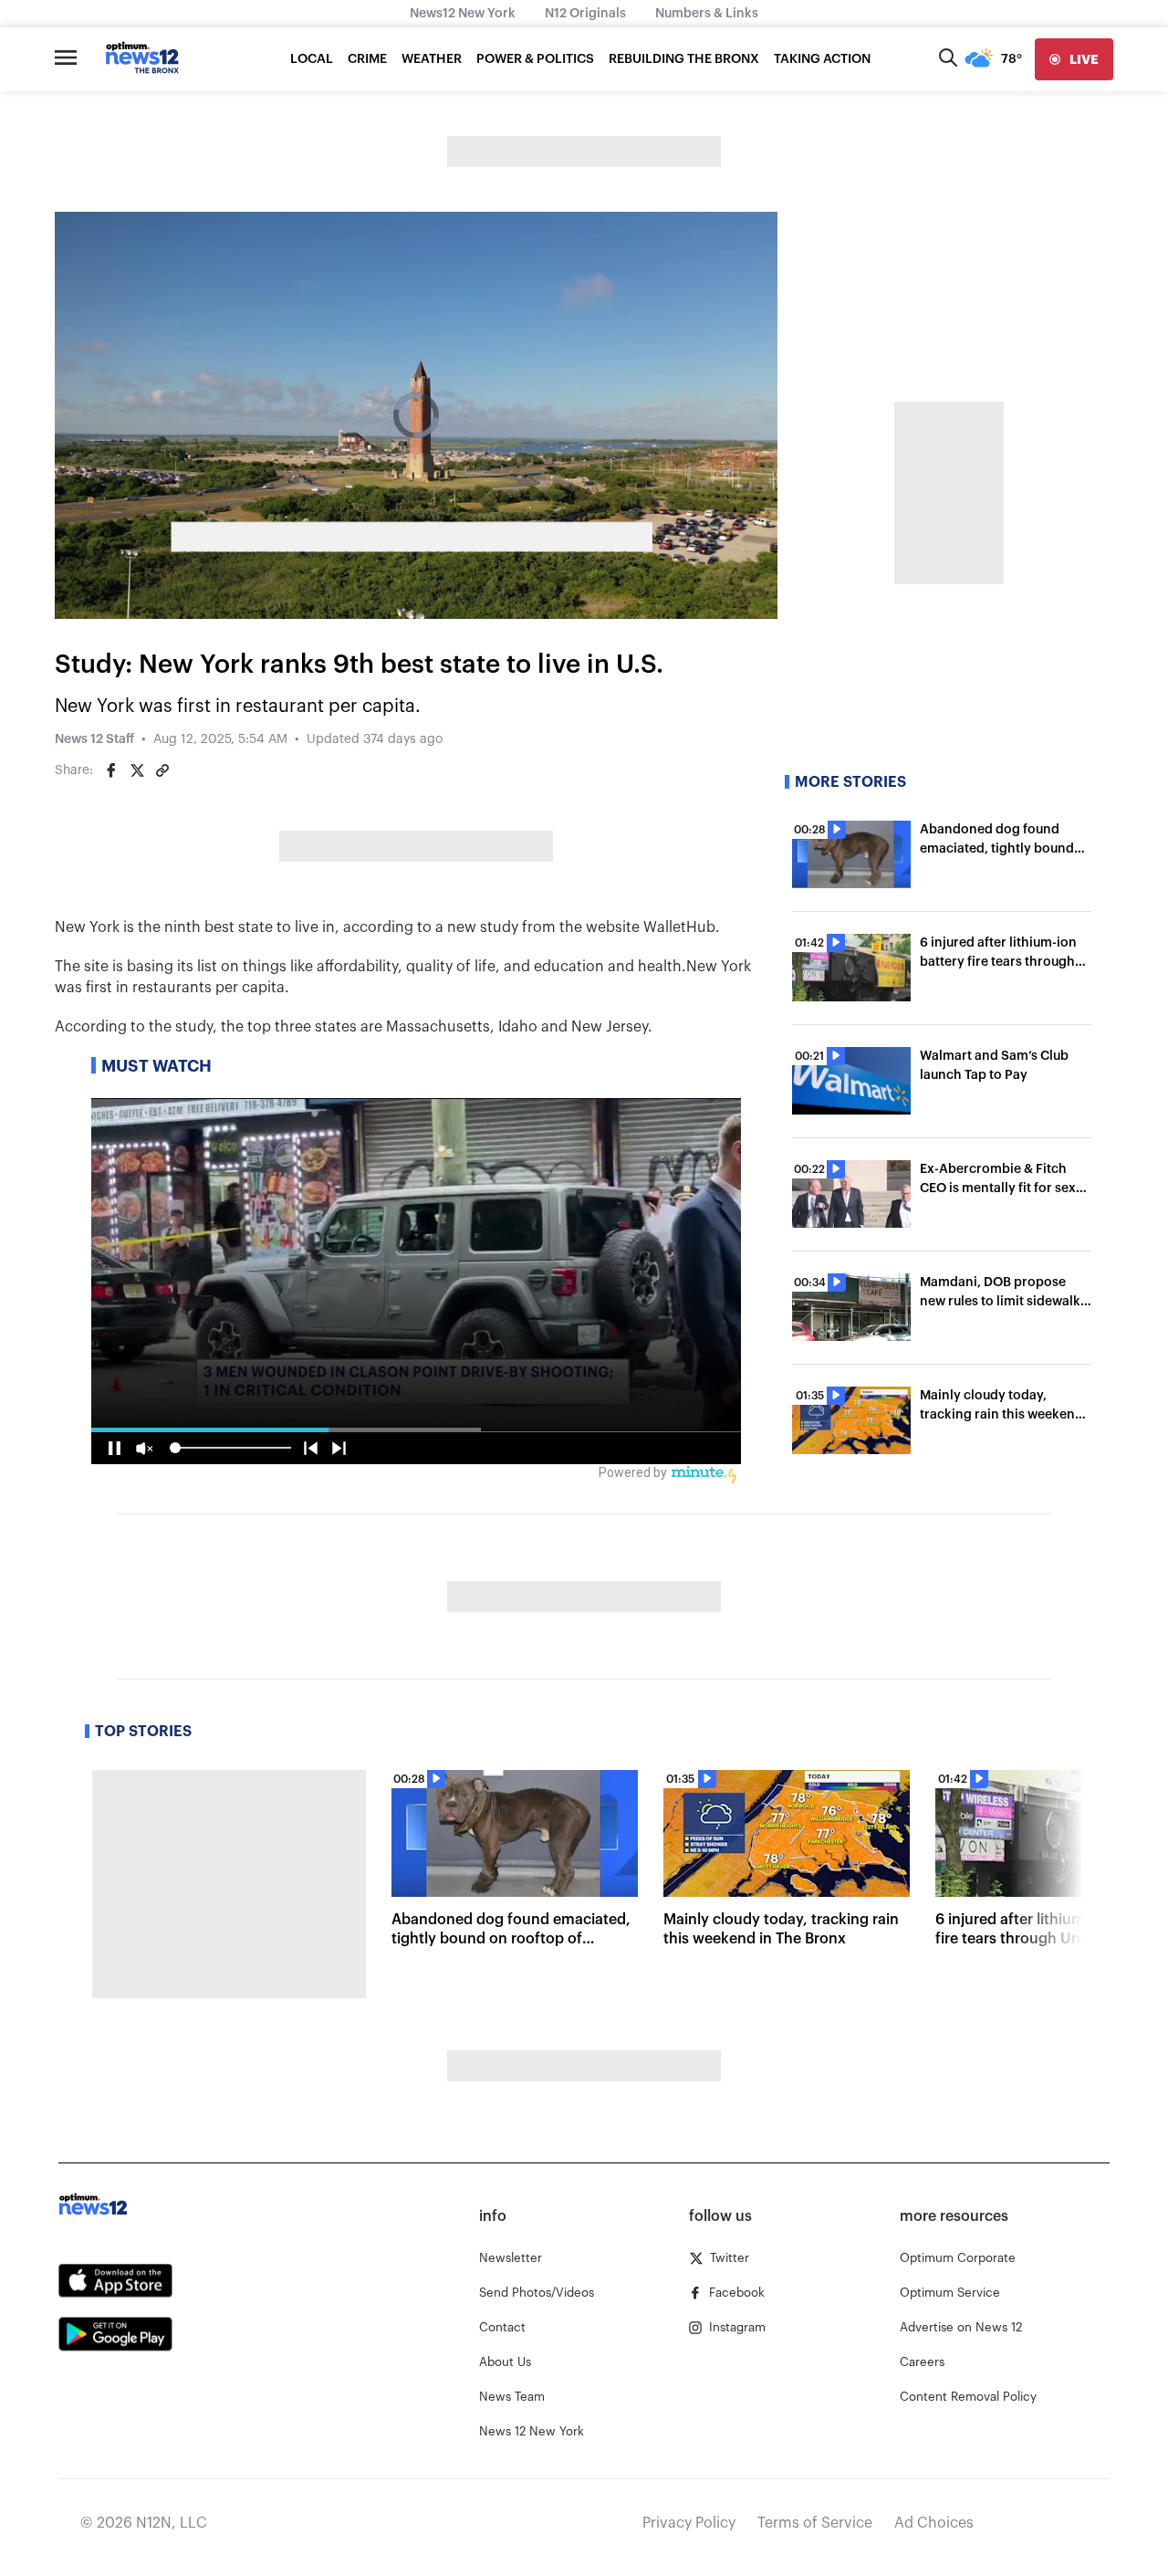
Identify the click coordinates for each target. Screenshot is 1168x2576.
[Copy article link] (162, 770)
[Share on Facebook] (111, 770)
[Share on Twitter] (137, 770)
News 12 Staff (94, 739)
